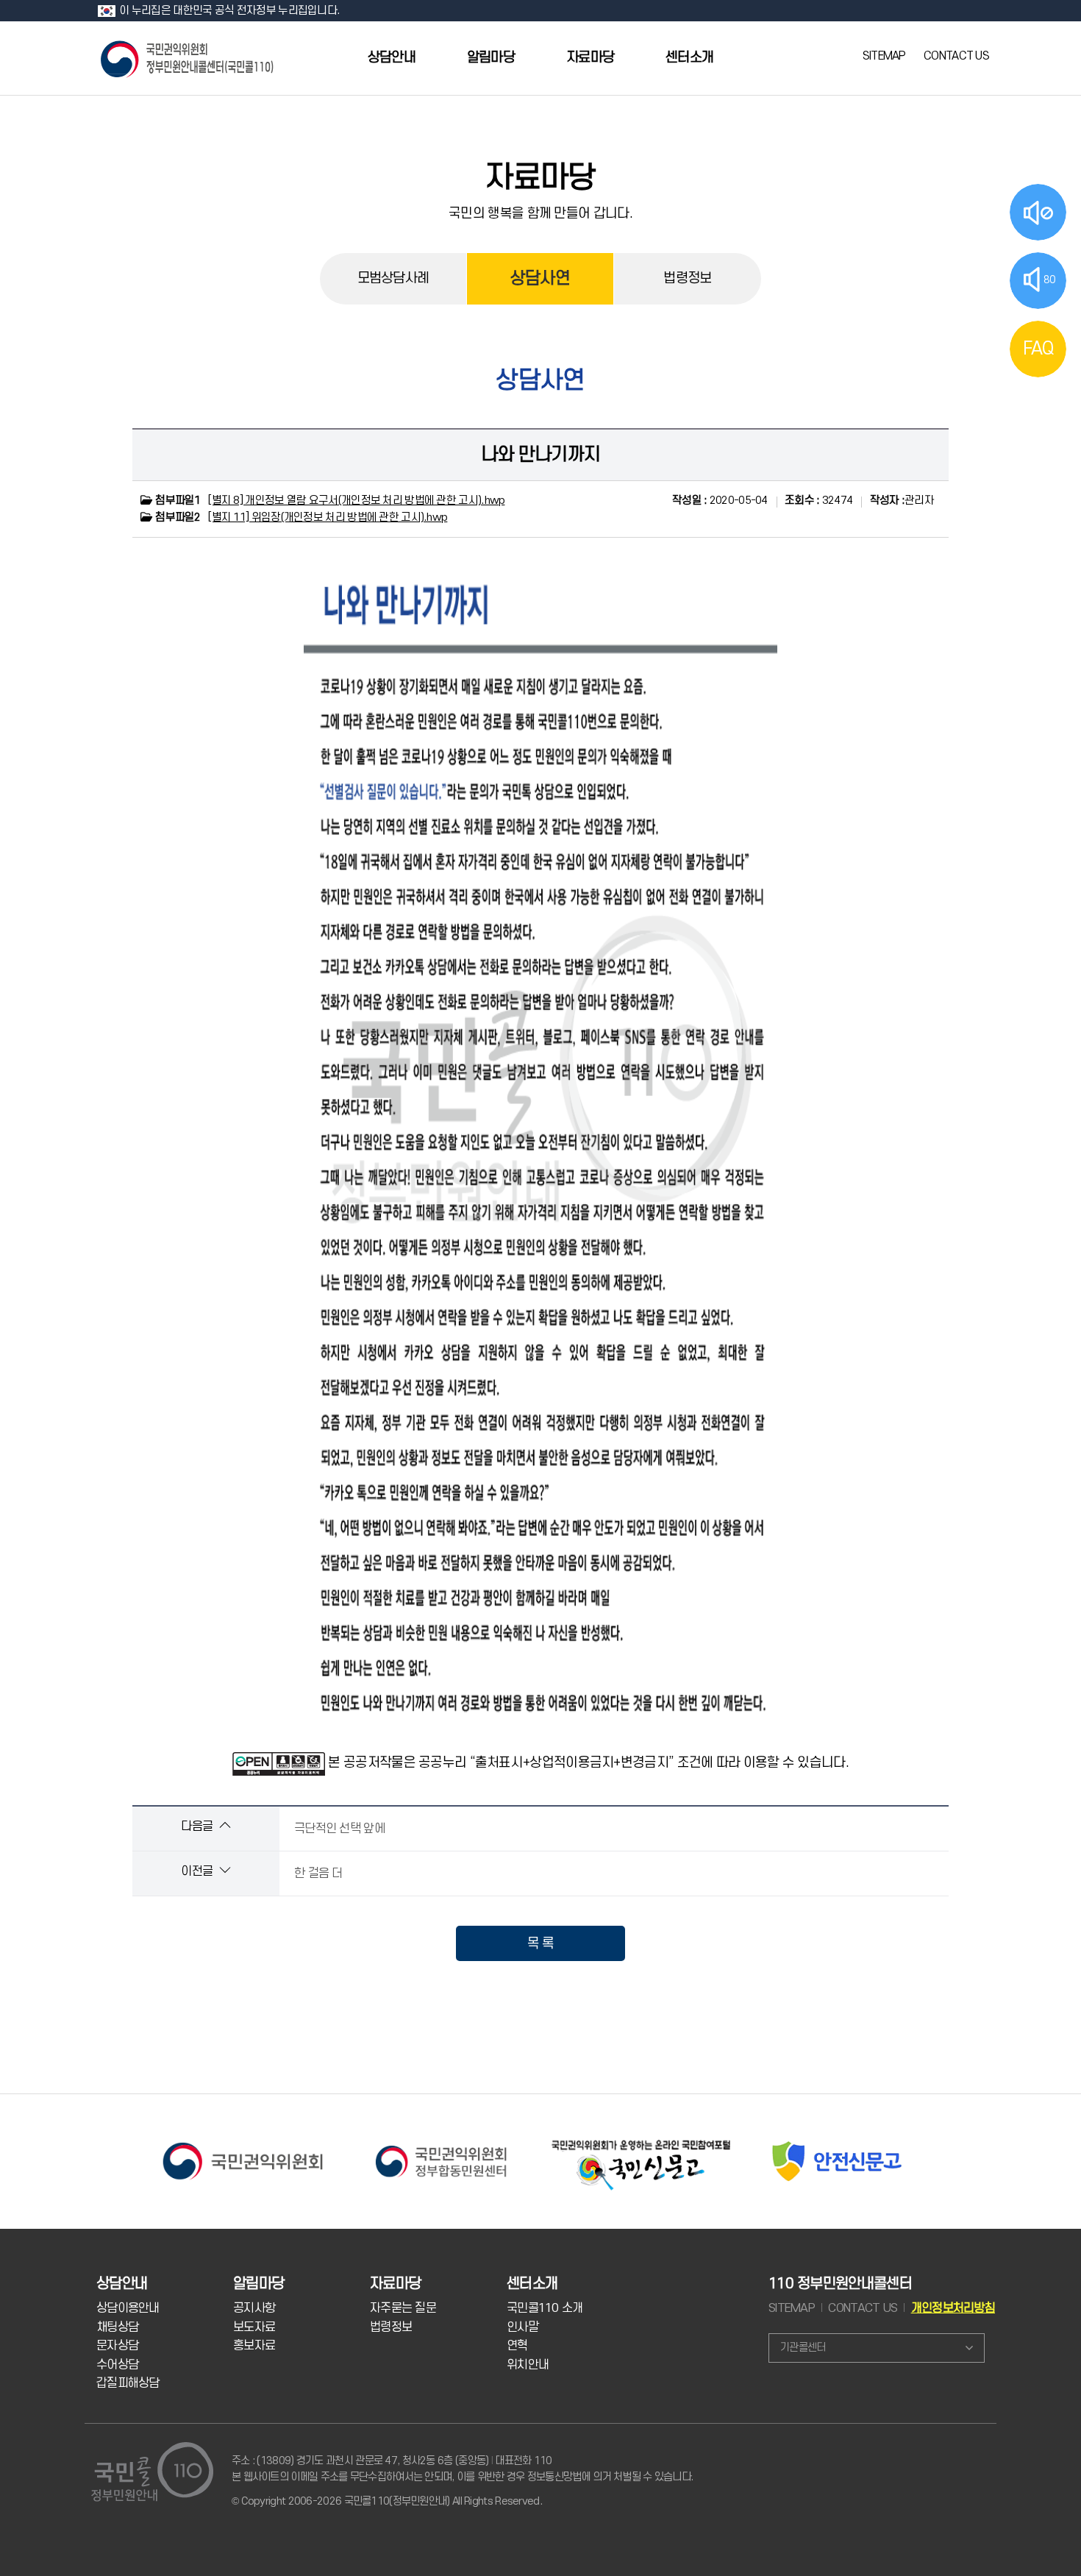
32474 (818, 501)
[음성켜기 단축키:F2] (1038, 212)
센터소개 (689, 58)
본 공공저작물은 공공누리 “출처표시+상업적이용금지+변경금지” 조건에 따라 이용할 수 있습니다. (588, 1762)
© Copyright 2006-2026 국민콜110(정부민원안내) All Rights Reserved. (387, 2501)
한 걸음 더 (318, 1874)
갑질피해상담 (128, 2383)
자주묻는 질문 (403, 2308)
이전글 (198, 1871)
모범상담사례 (393, 278)
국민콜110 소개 (545, 2308)
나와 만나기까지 (540, 455)
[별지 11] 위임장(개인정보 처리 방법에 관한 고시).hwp (328, 517)
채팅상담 (117, 2327)
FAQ (1038, 349)
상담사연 (540, 279)
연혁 (517, 2346)
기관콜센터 (803, 2348)
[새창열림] (243, 2141)
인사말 (522, 2327)
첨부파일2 (177, 517)
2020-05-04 (720, 501)
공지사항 (254, 2308)
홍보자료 (254, 2346)
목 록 (541, 1943)
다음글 (198, 1826)
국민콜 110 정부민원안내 (188, 58)
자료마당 (590, 58)
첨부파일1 (177, 501)
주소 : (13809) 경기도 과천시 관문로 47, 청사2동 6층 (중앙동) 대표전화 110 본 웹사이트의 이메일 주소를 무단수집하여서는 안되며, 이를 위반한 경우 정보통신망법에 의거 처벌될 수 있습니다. (462, 2469)
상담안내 (392, 58)
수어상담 (117, 2365)
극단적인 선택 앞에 (339, 1829)
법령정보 (687, 278)
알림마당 (491, 58)
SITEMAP (884, 56)
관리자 (902, 501)
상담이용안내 (128, 2308)
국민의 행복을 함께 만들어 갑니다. (540, 213)
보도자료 (254, 2327)
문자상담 (117, 2346)
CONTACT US (956, 56)
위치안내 (528, 2365)
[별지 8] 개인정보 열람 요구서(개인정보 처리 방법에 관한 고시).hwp (356, 501)
